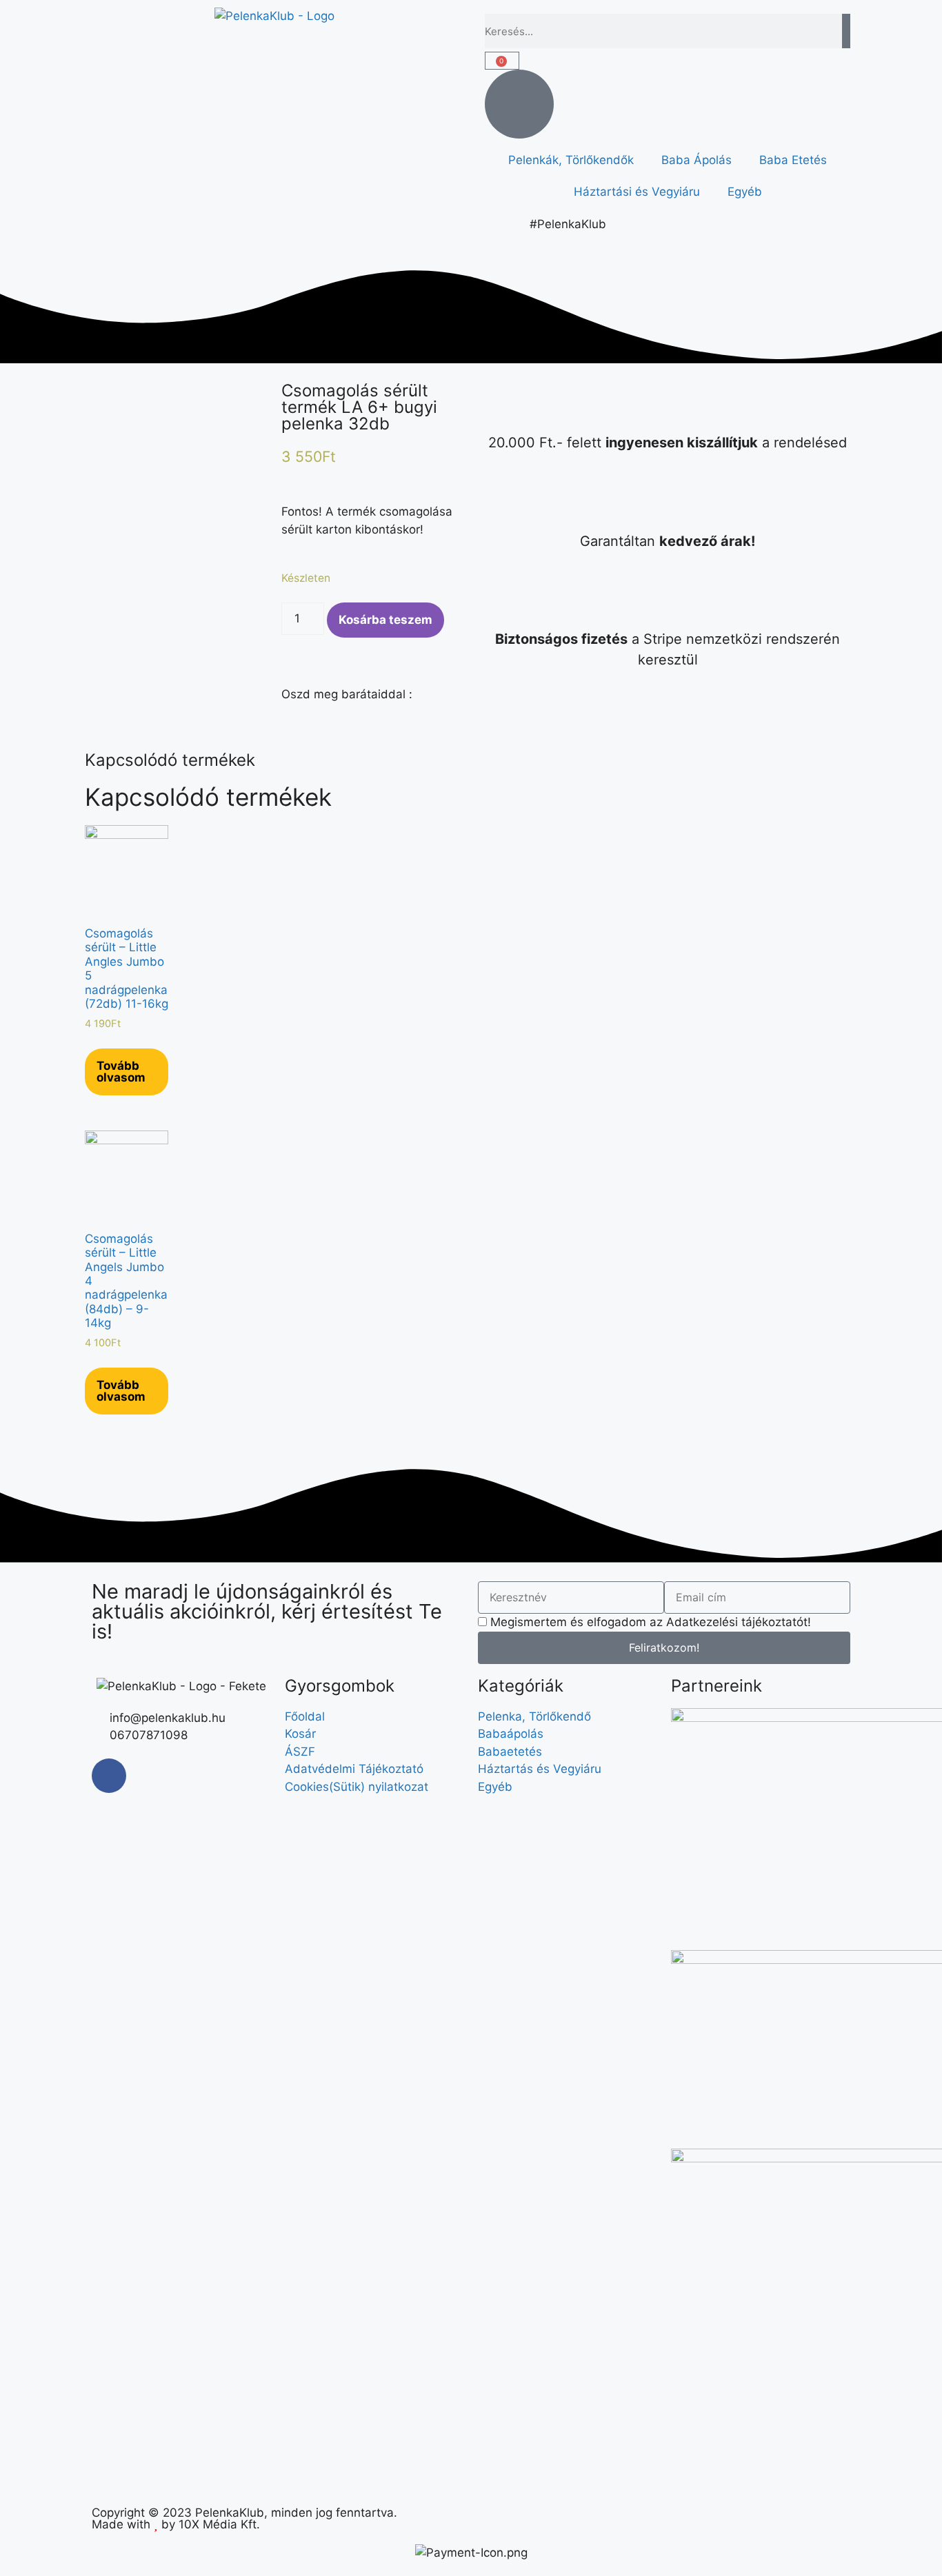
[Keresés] (846, 31)
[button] (286, 709)
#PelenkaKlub (568, 224)
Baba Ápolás (697, 160)
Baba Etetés (793, 160)
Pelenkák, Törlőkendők (571, 160)
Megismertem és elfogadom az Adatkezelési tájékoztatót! (651, 1622)
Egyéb (745, 192)
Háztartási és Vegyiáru (637, 192)
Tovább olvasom (121, 1072)
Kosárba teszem (385, 620)
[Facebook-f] (109, 1776)
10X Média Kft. (219, 2524)
